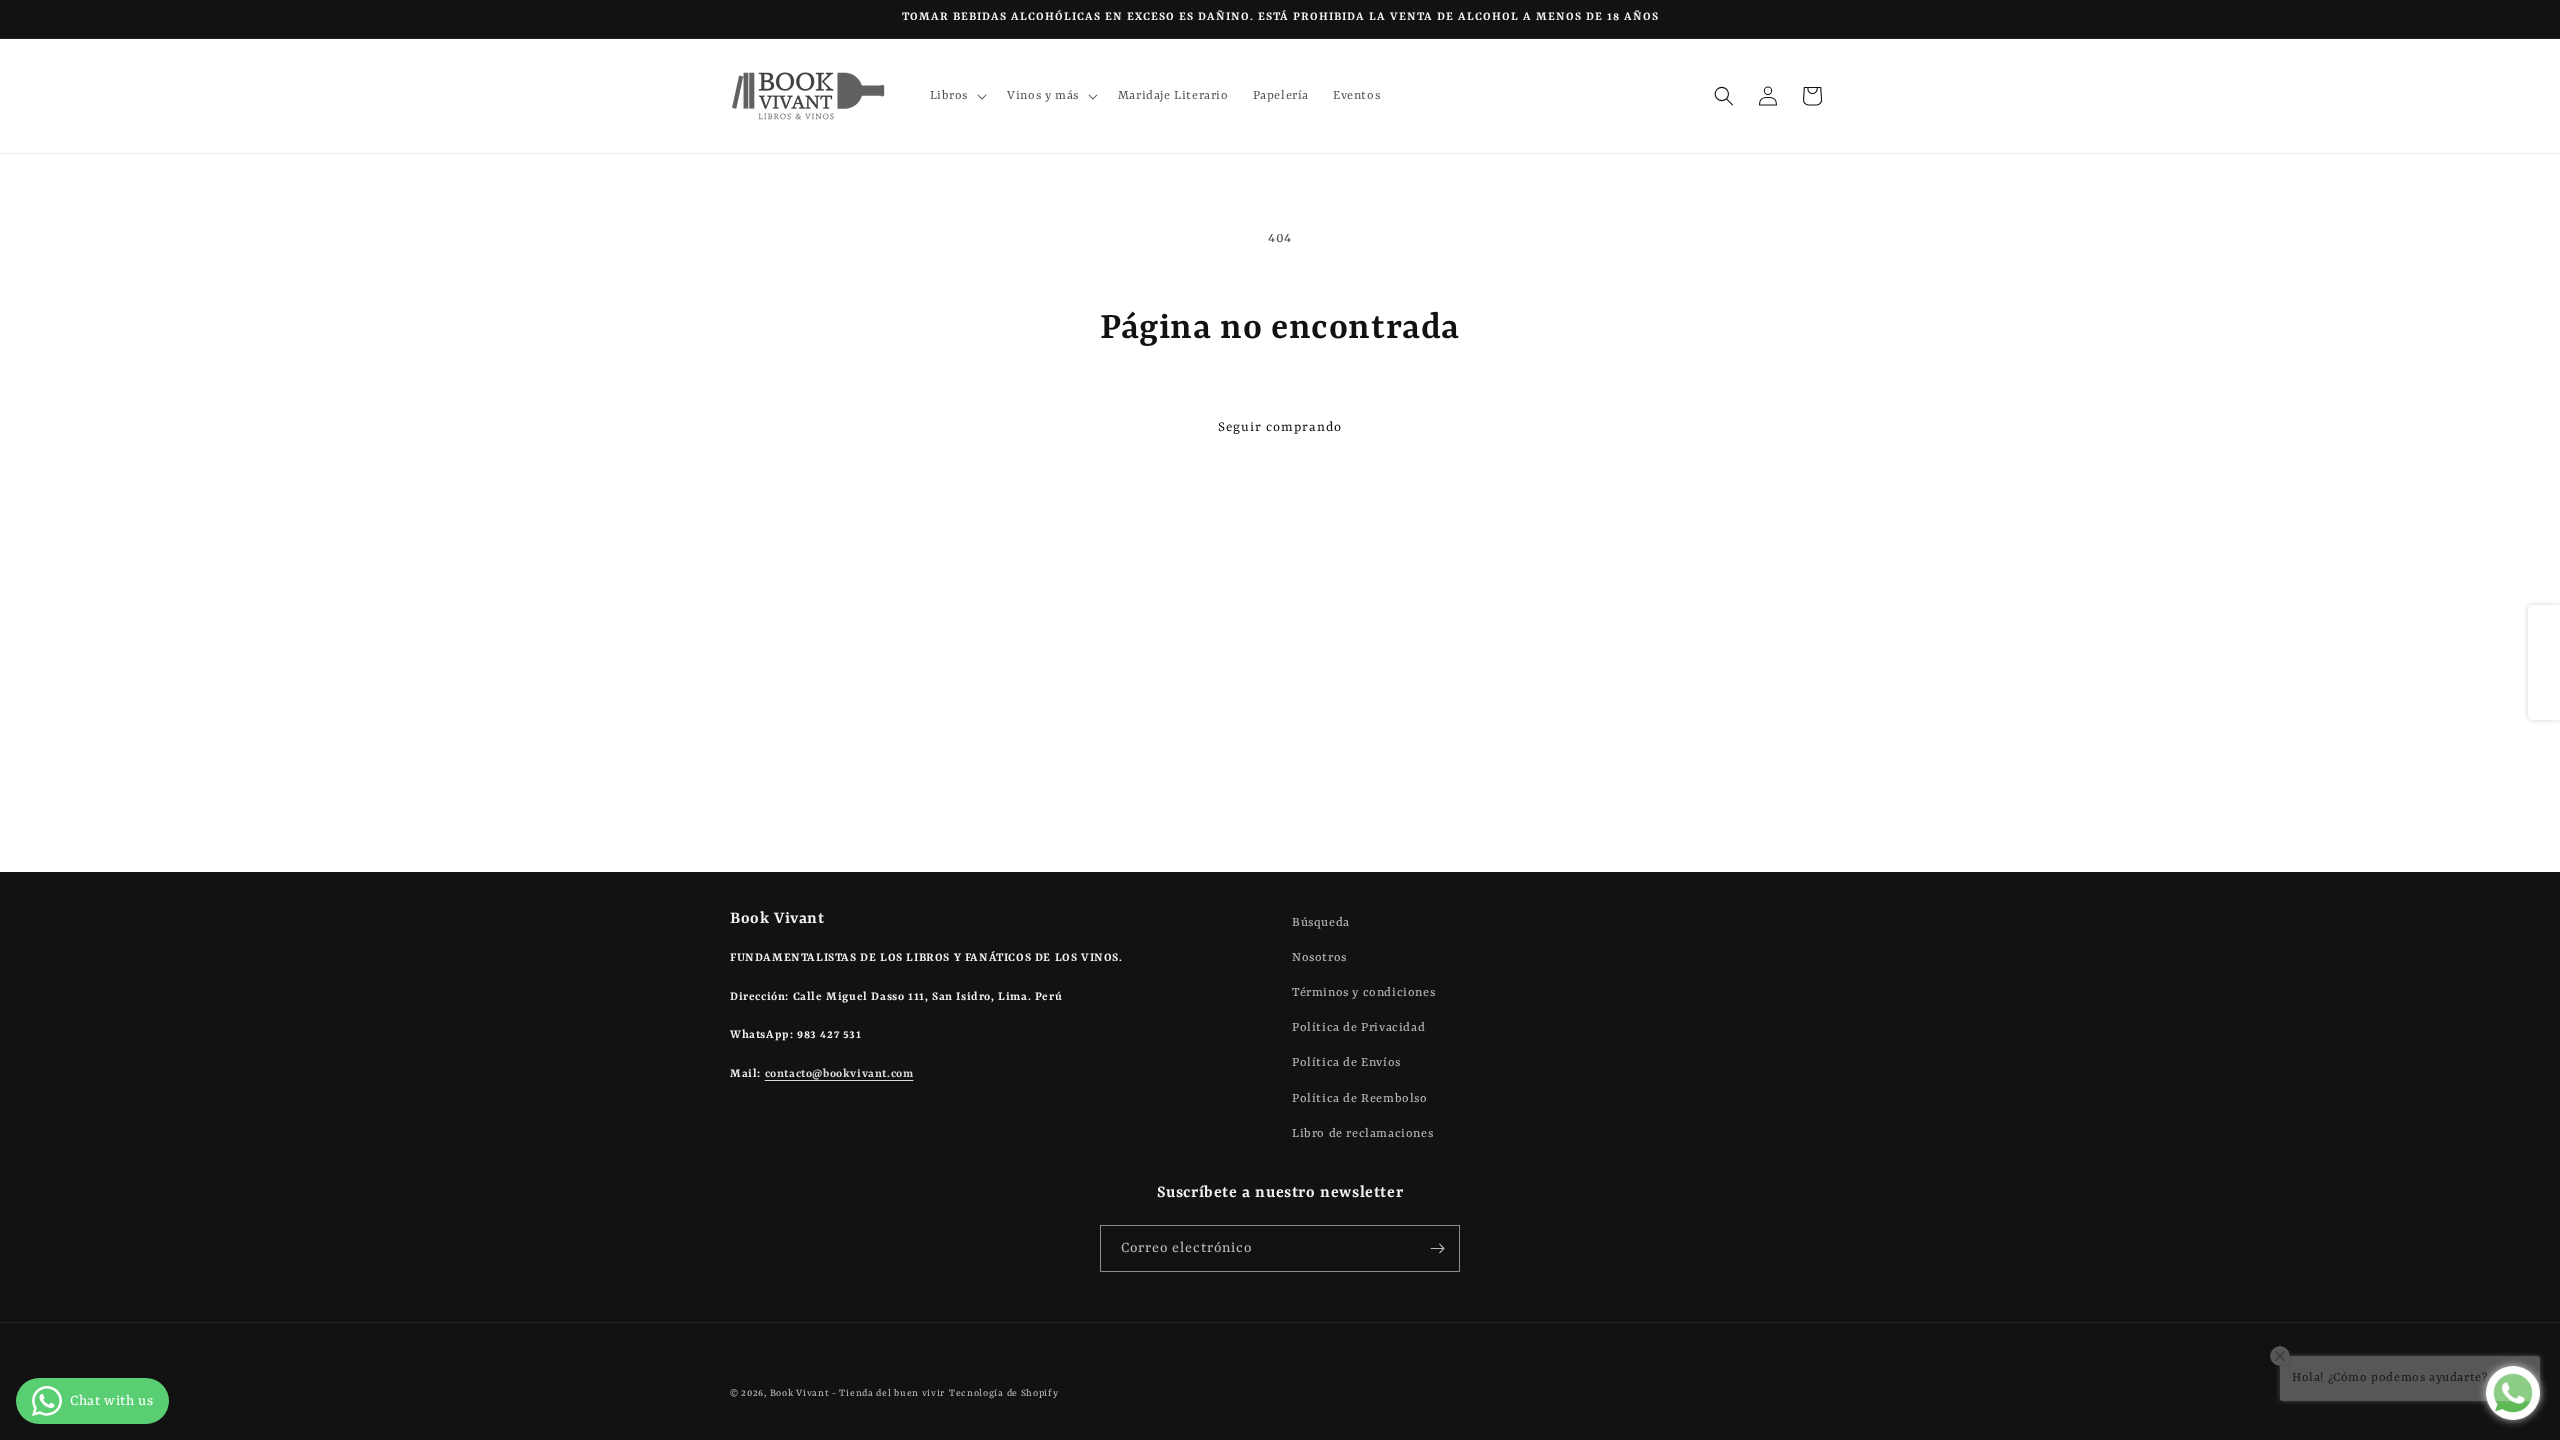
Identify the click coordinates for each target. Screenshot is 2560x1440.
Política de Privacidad (1358, 1028)
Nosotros (1319, 958)
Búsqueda (1321, 923)
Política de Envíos (1346, 1063)
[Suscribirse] (1437, 1248)
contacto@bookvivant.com (839, 1074)
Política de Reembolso (1360, 1099)
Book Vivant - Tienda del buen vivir (858, 1393)
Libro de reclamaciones (1362, 1134)
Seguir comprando (1280, 427)
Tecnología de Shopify (1004, 1393)
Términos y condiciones (1363, 993)
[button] (957, 96)
